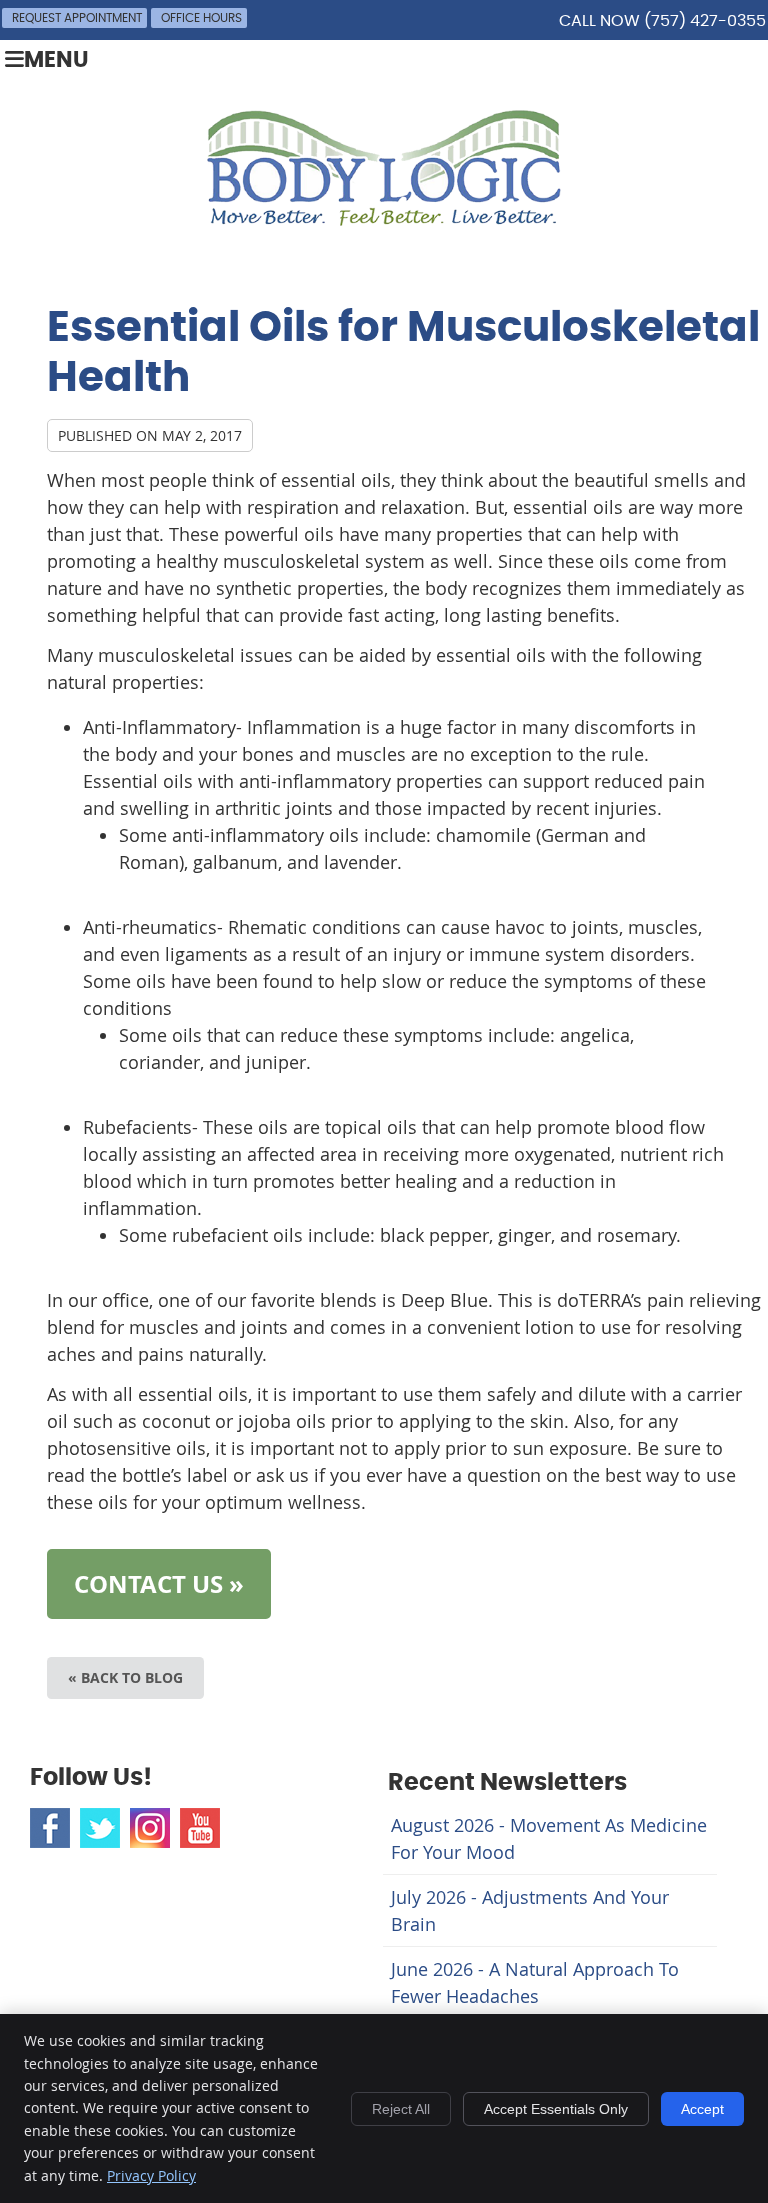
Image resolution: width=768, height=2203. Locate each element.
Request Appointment (77, 18)
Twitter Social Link (100, 1828)
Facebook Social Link (50, 1828)
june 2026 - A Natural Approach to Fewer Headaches (535, 1982)
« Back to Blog (125, 1677)
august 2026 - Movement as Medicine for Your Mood (549, 1838)
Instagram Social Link (150, 1828)
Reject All (401, 2109)
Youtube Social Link (200, 1828)
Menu (56, 60)
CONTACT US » (159, 1584)
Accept (702, 2109)
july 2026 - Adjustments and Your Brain (530, 1910)
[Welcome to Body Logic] (384, 219)
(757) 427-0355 (705, 21)
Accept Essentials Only (556, 2109)
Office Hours (201, 18)
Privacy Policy (151, 2175)
